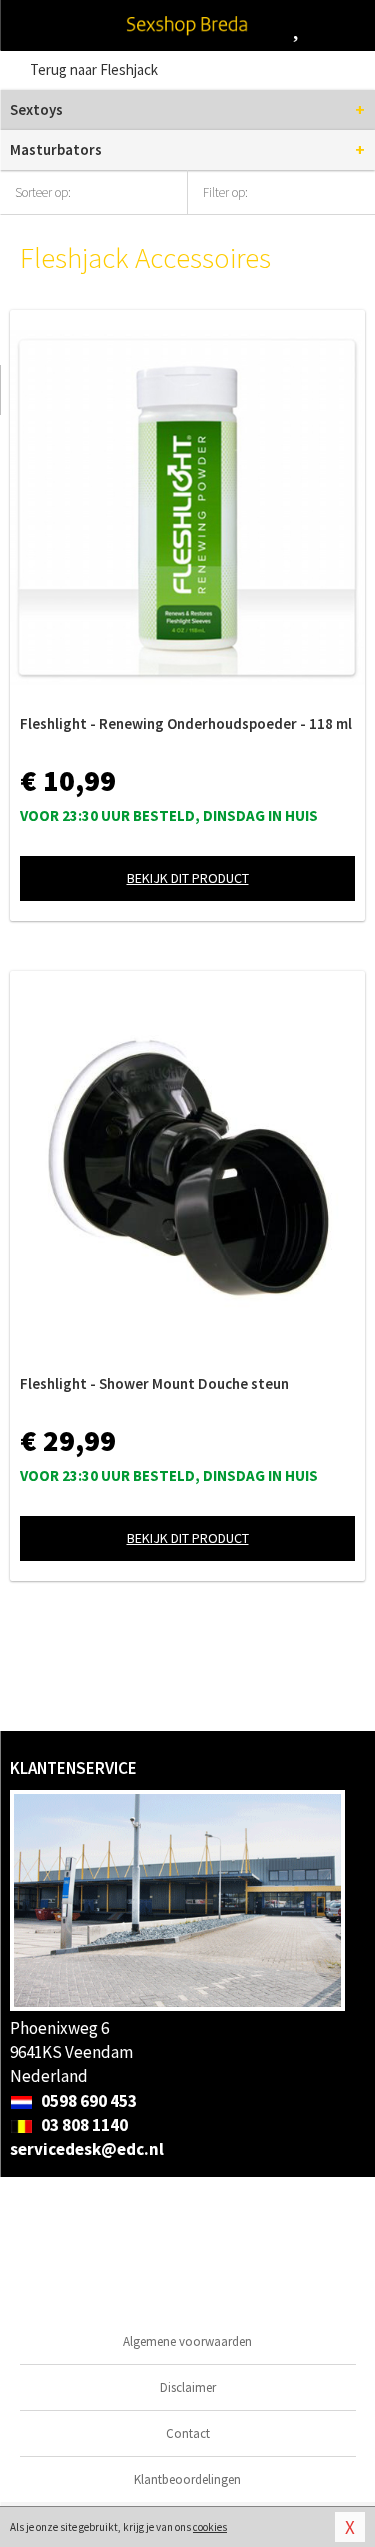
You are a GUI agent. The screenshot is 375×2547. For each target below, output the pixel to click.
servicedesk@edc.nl (87, 2149)
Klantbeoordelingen (187, 2479)
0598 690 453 (87, 2101)
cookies (210, 2527)
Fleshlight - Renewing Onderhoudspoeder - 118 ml (186, 723)
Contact (188, 2433)
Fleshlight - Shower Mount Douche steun (154, 1383)
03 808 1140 (83, 2125)
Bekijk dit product (188, 878)
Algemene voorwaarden (187, 2341)
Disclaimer (188, 2387)
